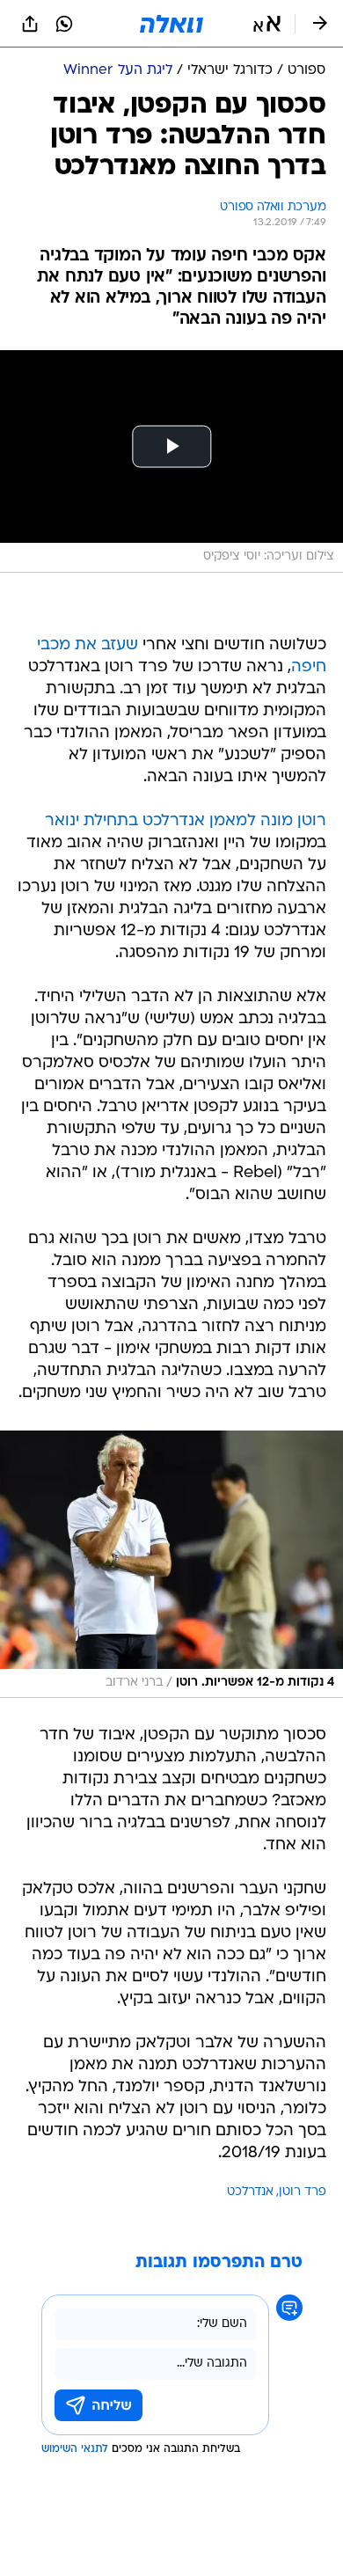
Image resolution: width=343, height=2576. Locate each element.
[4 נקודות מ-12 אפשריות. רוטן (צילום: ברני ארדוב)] (171, 1564)
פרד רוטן (303, 2192)
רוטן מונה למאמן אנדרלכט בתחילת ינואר (186, 821)
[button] (267, 24)
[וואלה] (171, 24)
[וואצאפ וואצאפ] (64, 24)
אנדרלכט (250, 2192)
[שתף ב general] (30, 24)
